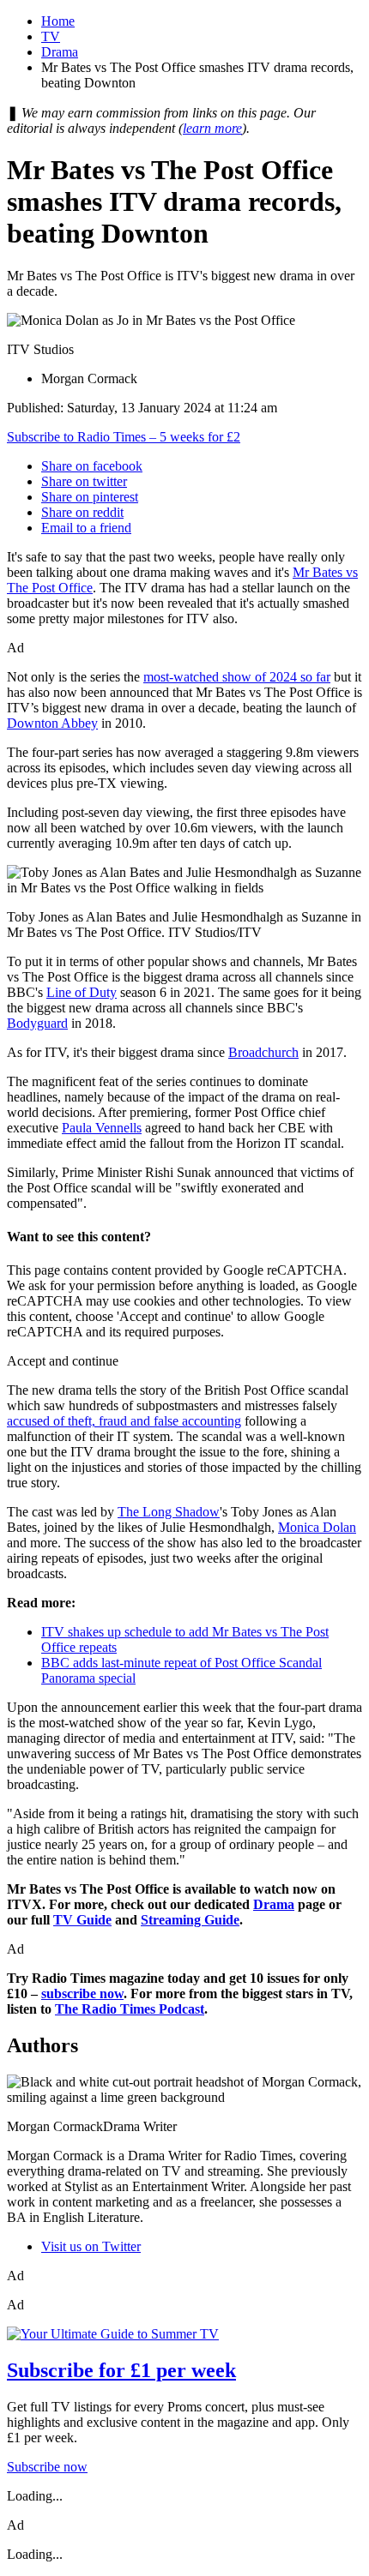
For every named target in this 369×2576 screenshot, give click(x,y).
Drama (60, 52)
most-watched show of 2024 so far (237, 677)
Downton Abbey (52, 723)
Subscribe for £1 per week (121, 2370)
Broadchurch (263, 1052)
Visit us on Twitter (91, 2246)
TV (51, 36)
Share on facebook (92, 466)
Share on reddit (82, 512)
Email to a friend (86, 528)
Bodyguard (37, 1023)
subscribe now (82, 1994)
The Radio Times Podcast (130, 2009)
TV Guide (82, 1920)
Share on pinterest (90, 497)
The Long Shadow (169, 1512)
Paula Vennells (102, 1128)
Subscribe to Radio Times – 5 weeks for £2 (124, 437)
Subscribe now (47, 2467)
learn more (212, 128)
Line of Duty (82, 992)
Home (58, 21)
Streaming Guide (190, 1920)
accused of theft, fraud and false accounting (124, 1421)
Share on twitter (84, 481)
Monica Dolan (317, 1527)
